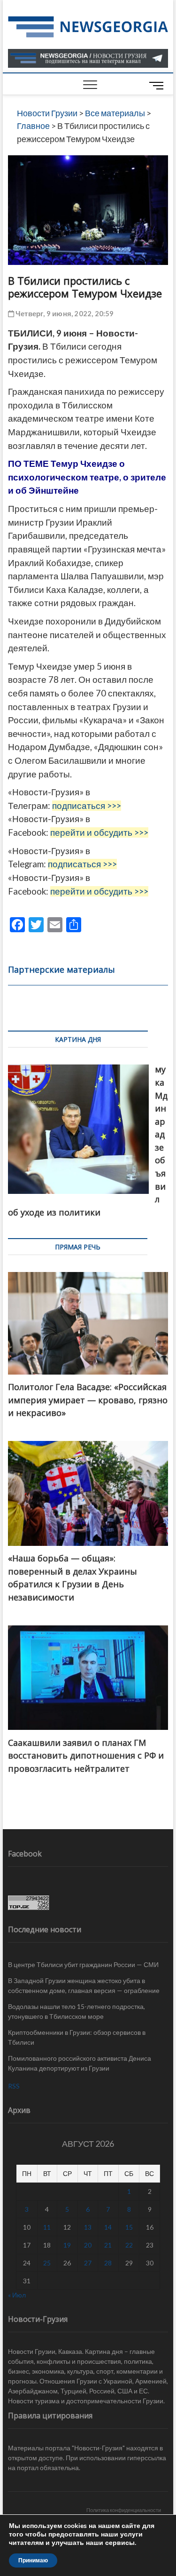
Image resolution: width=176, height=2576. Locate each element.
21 (108, 2245)
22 (129, 2245)
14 (108, 2227)
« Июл (17, 2295)
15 (129, 2227)
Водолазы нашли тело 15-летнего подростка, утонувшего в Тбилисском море (77, 2011)
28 (108, 2263)
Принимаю (33, 2560)
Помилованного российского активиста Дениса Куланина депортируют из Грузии (80, 2063)
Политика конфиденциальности (124, 2510)
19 (67, 2245)
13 (88, 2227)
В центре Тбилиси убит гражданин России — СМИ (83, 1964)
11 (47, 2227)
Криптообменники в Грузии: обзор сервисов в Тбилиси (77, 2037)
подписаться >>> (87, 806)
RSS (14, 2086)
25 (47, 2263)
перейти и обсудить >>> (99, 832)
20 (88, 2245)
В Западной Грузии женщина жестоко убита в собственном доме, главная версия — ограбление (84, 1985)
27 (88, 2263)
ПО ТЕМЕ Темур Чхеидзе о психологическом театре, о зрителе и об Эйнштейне (87, 477)
